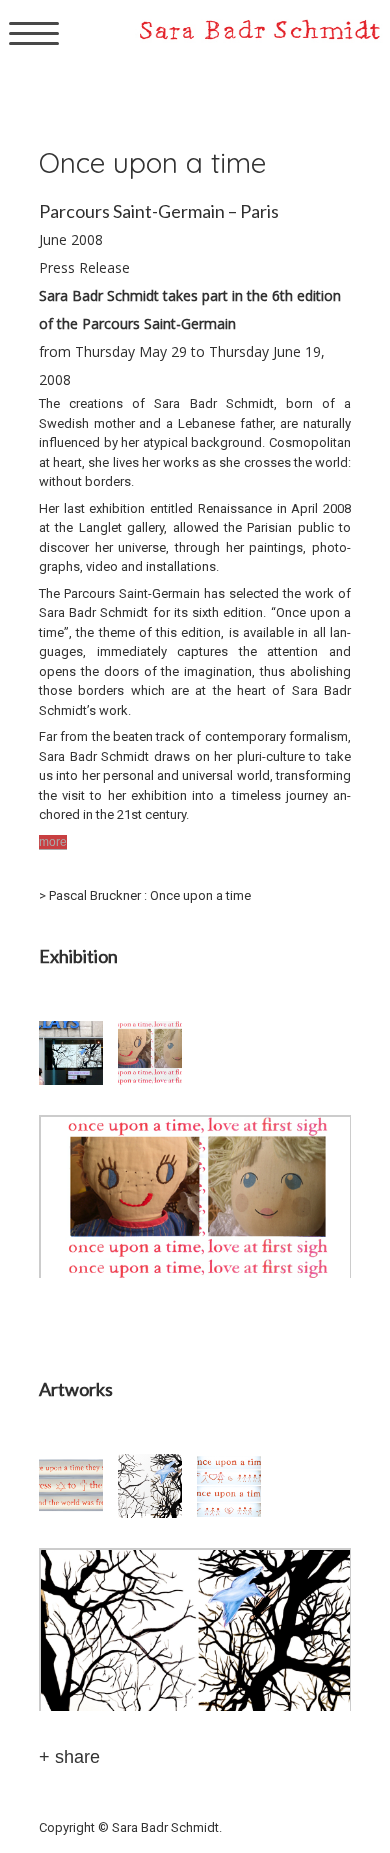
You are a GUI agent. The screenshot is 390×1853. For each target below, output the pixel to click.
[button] (78, 1053)
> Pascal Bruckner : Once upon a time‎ (145, 895)
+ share (69, 1757)
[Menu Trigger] (34, 32)
